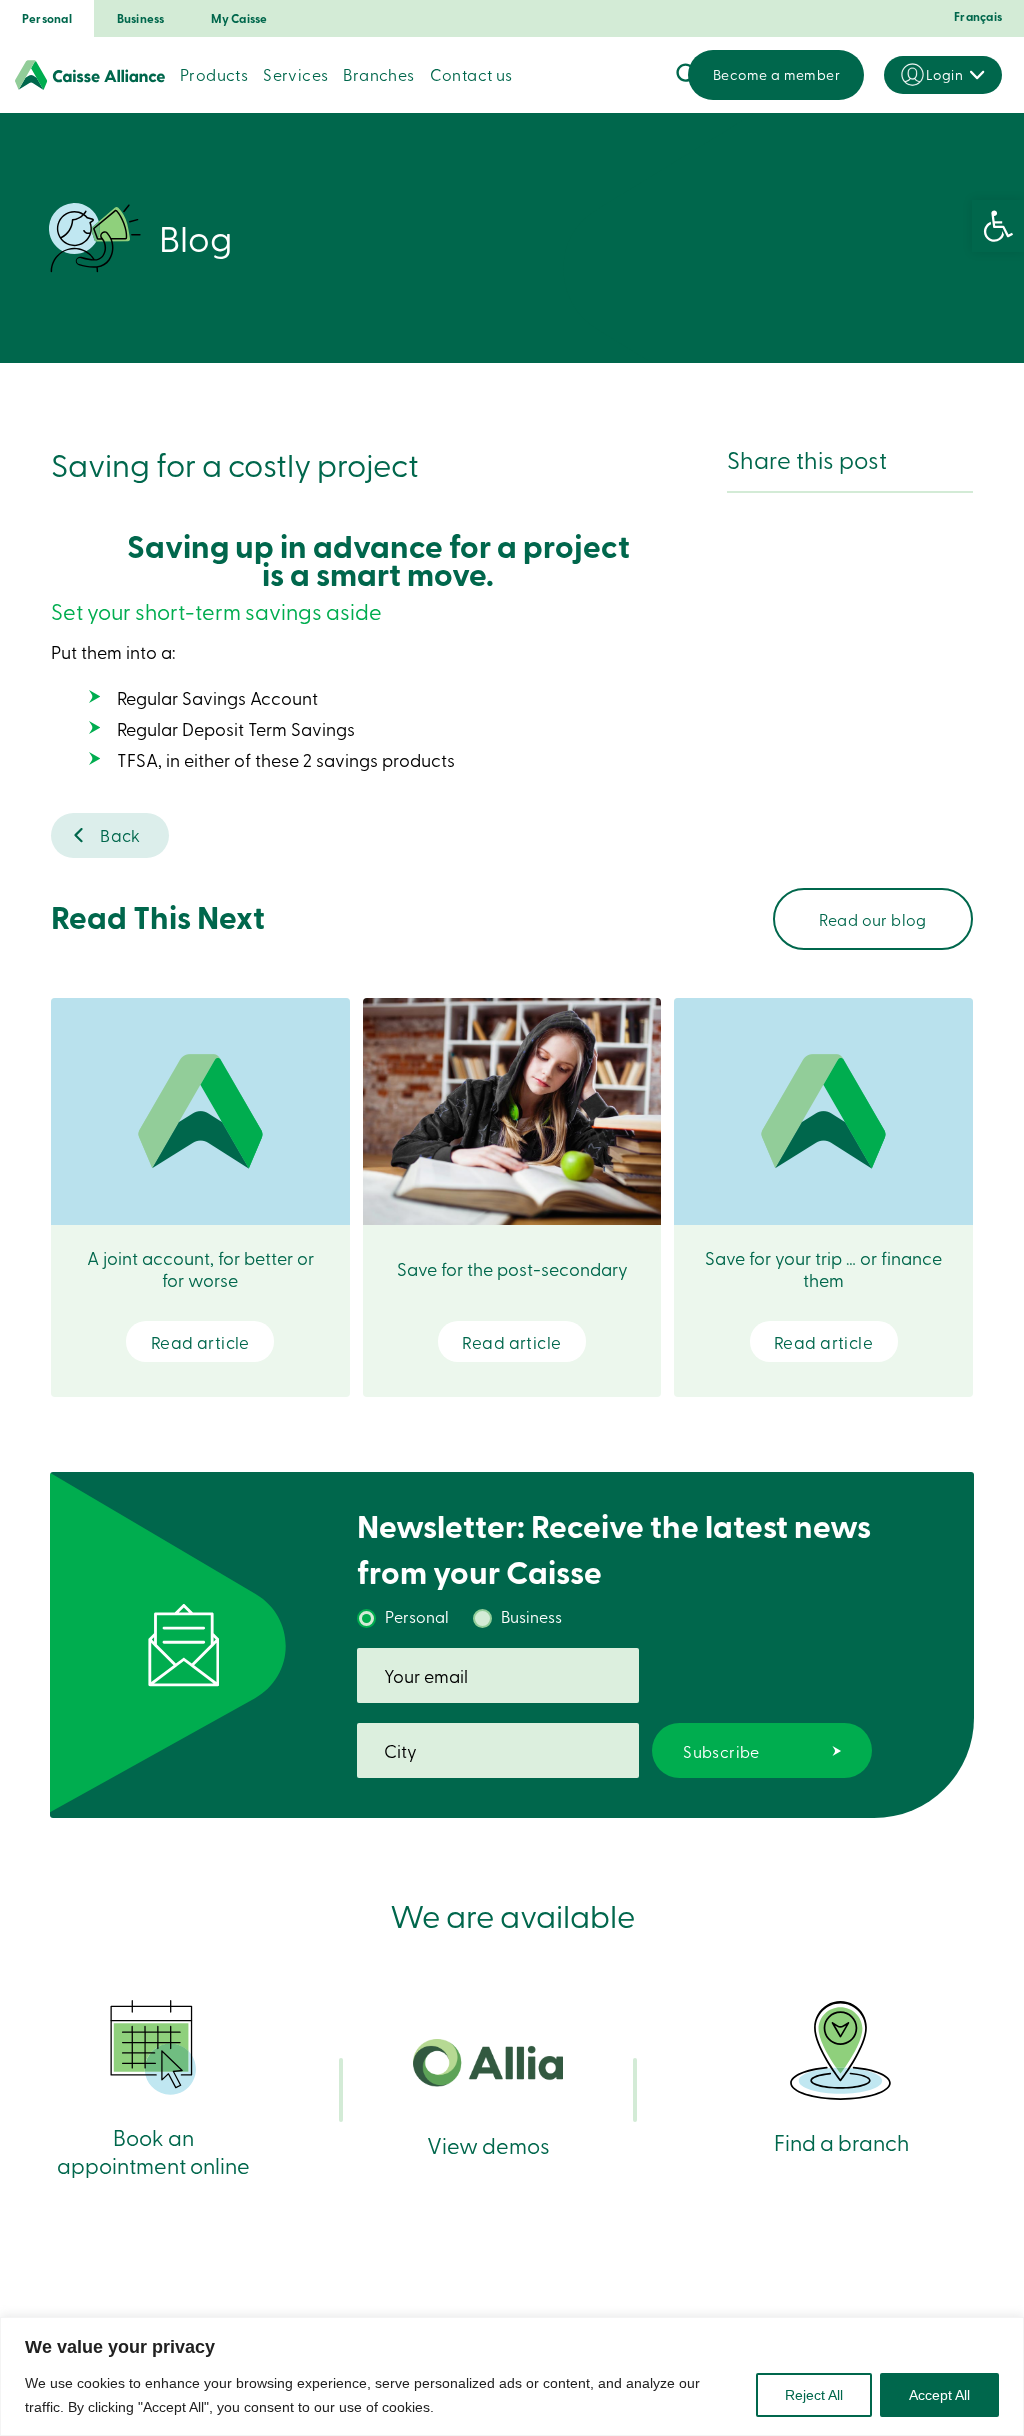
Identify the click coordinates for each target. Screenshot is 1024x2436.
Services (295, 74)
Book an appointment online (153, 2150)
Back (120, 834)
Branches (378, 74)
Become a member (776, 74)
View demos (488, 2144)
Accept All (939, 2395)
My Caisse (239, 18)
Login (944, 74)
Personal (47, 18)
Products (214, 74)
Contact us (471, 74)
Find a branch (841, 2141)
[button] (998, 226)
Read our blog (873, 919)
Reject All (814, 2395)
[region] (512, 2376)
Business (141, 18)
